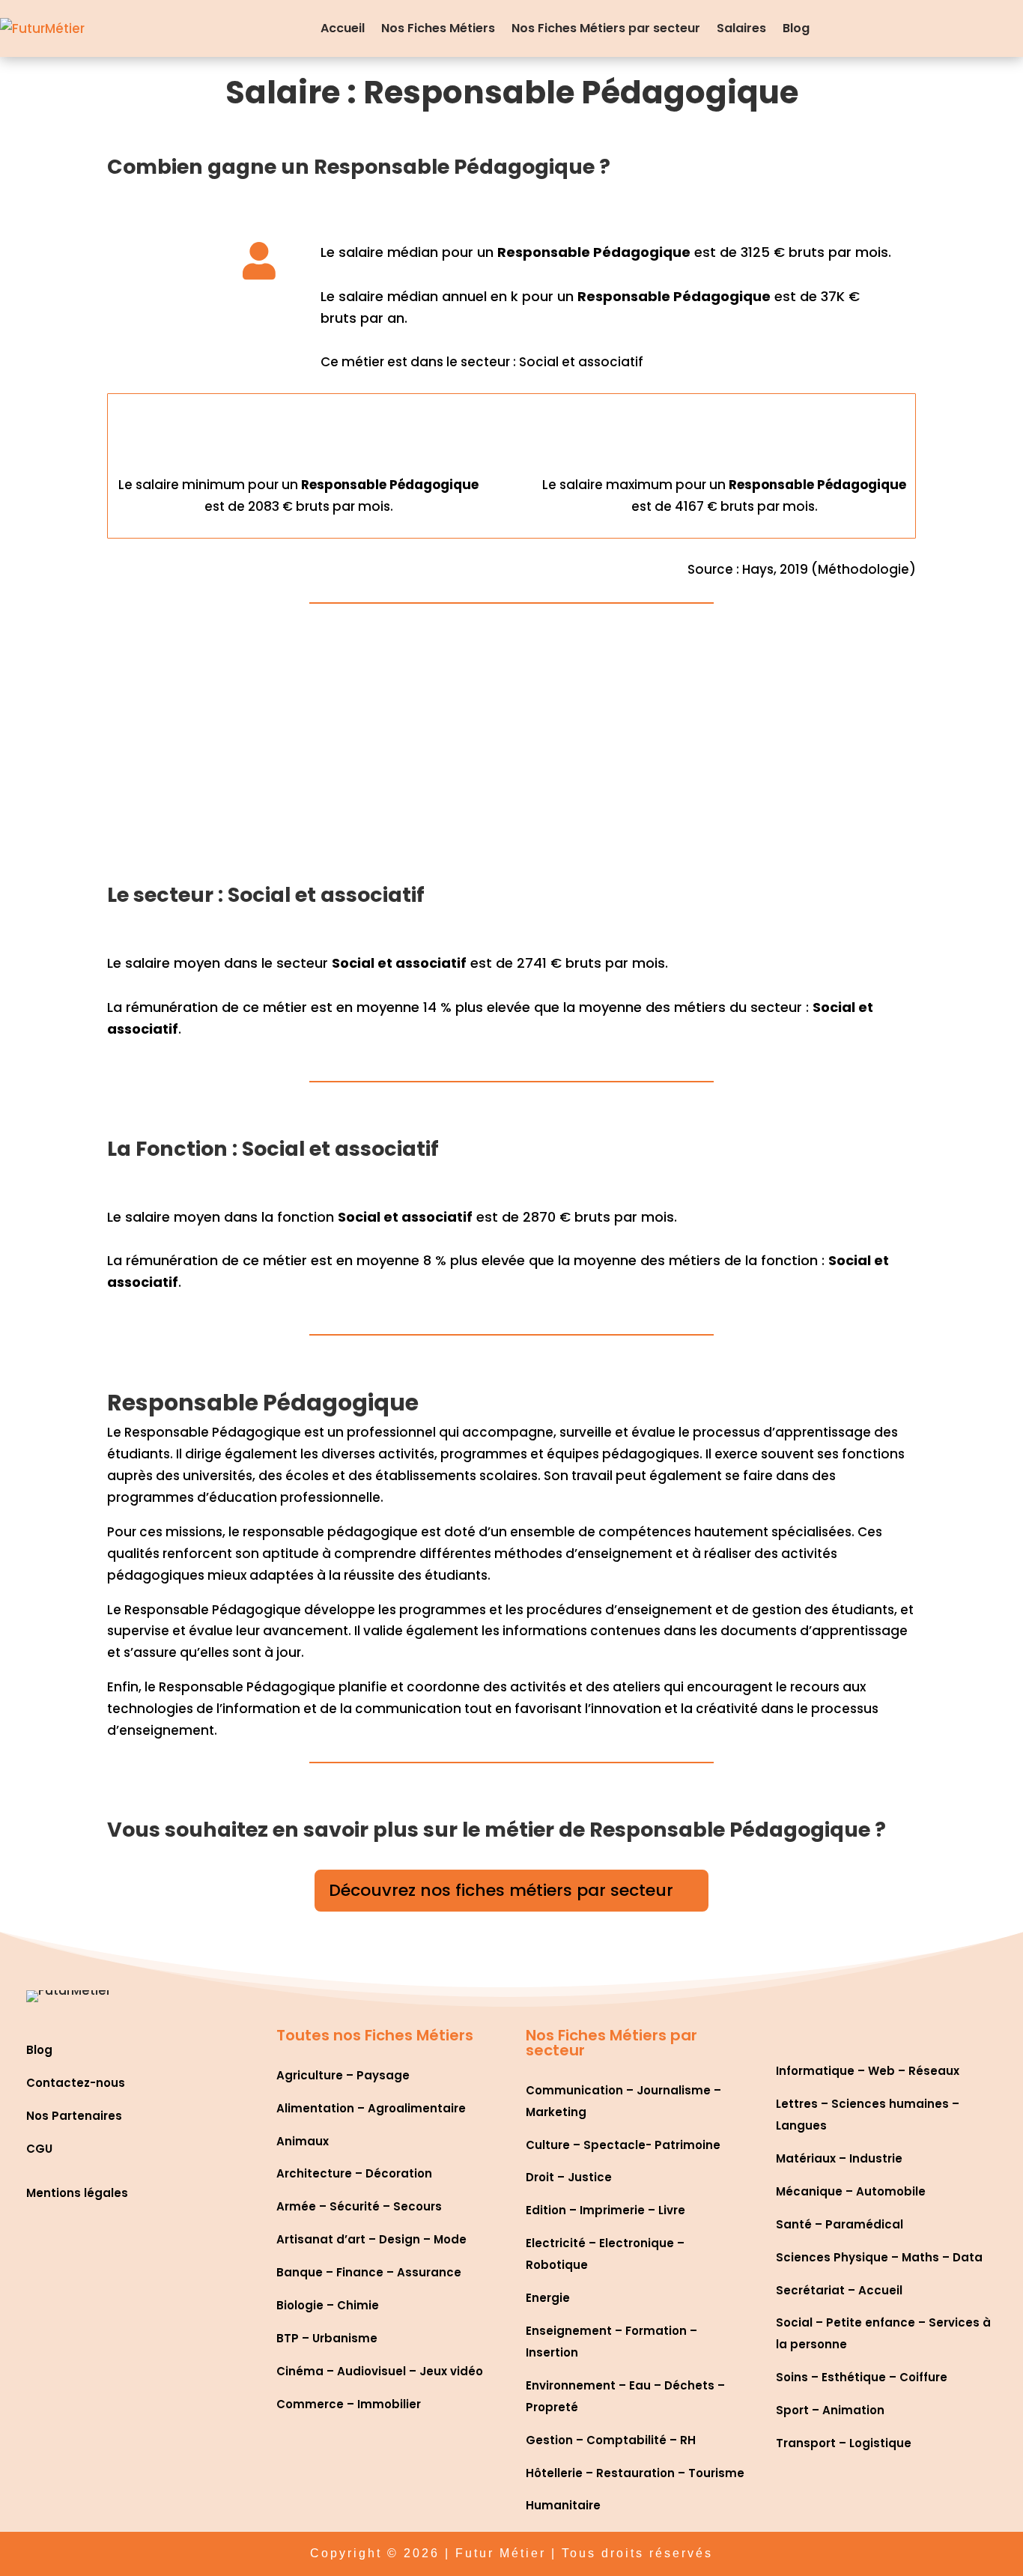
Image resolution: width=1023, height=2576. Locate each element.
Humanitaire (563, 2505)
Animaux (303, 2141)
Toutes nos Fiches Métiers (375, 2035)
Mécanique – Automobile (851, 2191)
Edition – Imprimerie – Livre (605, 2210)
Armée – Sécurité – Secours (359, 2206)
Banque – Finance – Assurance (369, 2272)
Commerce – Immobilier (349, 2404)
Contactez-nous (76, 2083)
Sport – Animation (830, 2410)
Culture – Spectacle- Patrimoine (623, 2145)
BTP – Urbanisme (327, 2338)
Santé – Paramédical (840, 2224)
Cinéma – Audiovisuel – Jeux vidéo (380, 2371)
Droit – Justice (569, 2177)
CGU (39, 2149)
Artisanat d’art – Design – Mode (371, 2239)
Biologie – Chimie (328, 2305)
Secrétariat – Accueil (839, 2290)
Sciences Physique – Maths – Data (879, 2257)
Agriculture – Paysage (343, 2075)
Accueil (343, 28)
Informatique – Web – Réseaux (868, 2071)
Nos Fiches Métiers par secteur (606, 28)
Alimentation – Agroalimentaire (371, 2108)
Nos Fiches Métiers (438, 28)
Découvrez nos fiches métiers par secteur (501, 1890)
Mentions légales (77, 2193)
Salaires (741, 28)
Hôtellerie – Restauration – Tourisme (635, 2473)
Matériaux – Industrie (839, 2158)
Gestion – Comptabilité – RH (611, 2440)
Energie (548, 2298)
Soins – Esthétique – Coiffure (862, 2377)
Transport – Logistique (844, 2443)
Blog (796, 28)
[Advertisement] (511, 752)
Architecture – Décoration (354, 2173)
